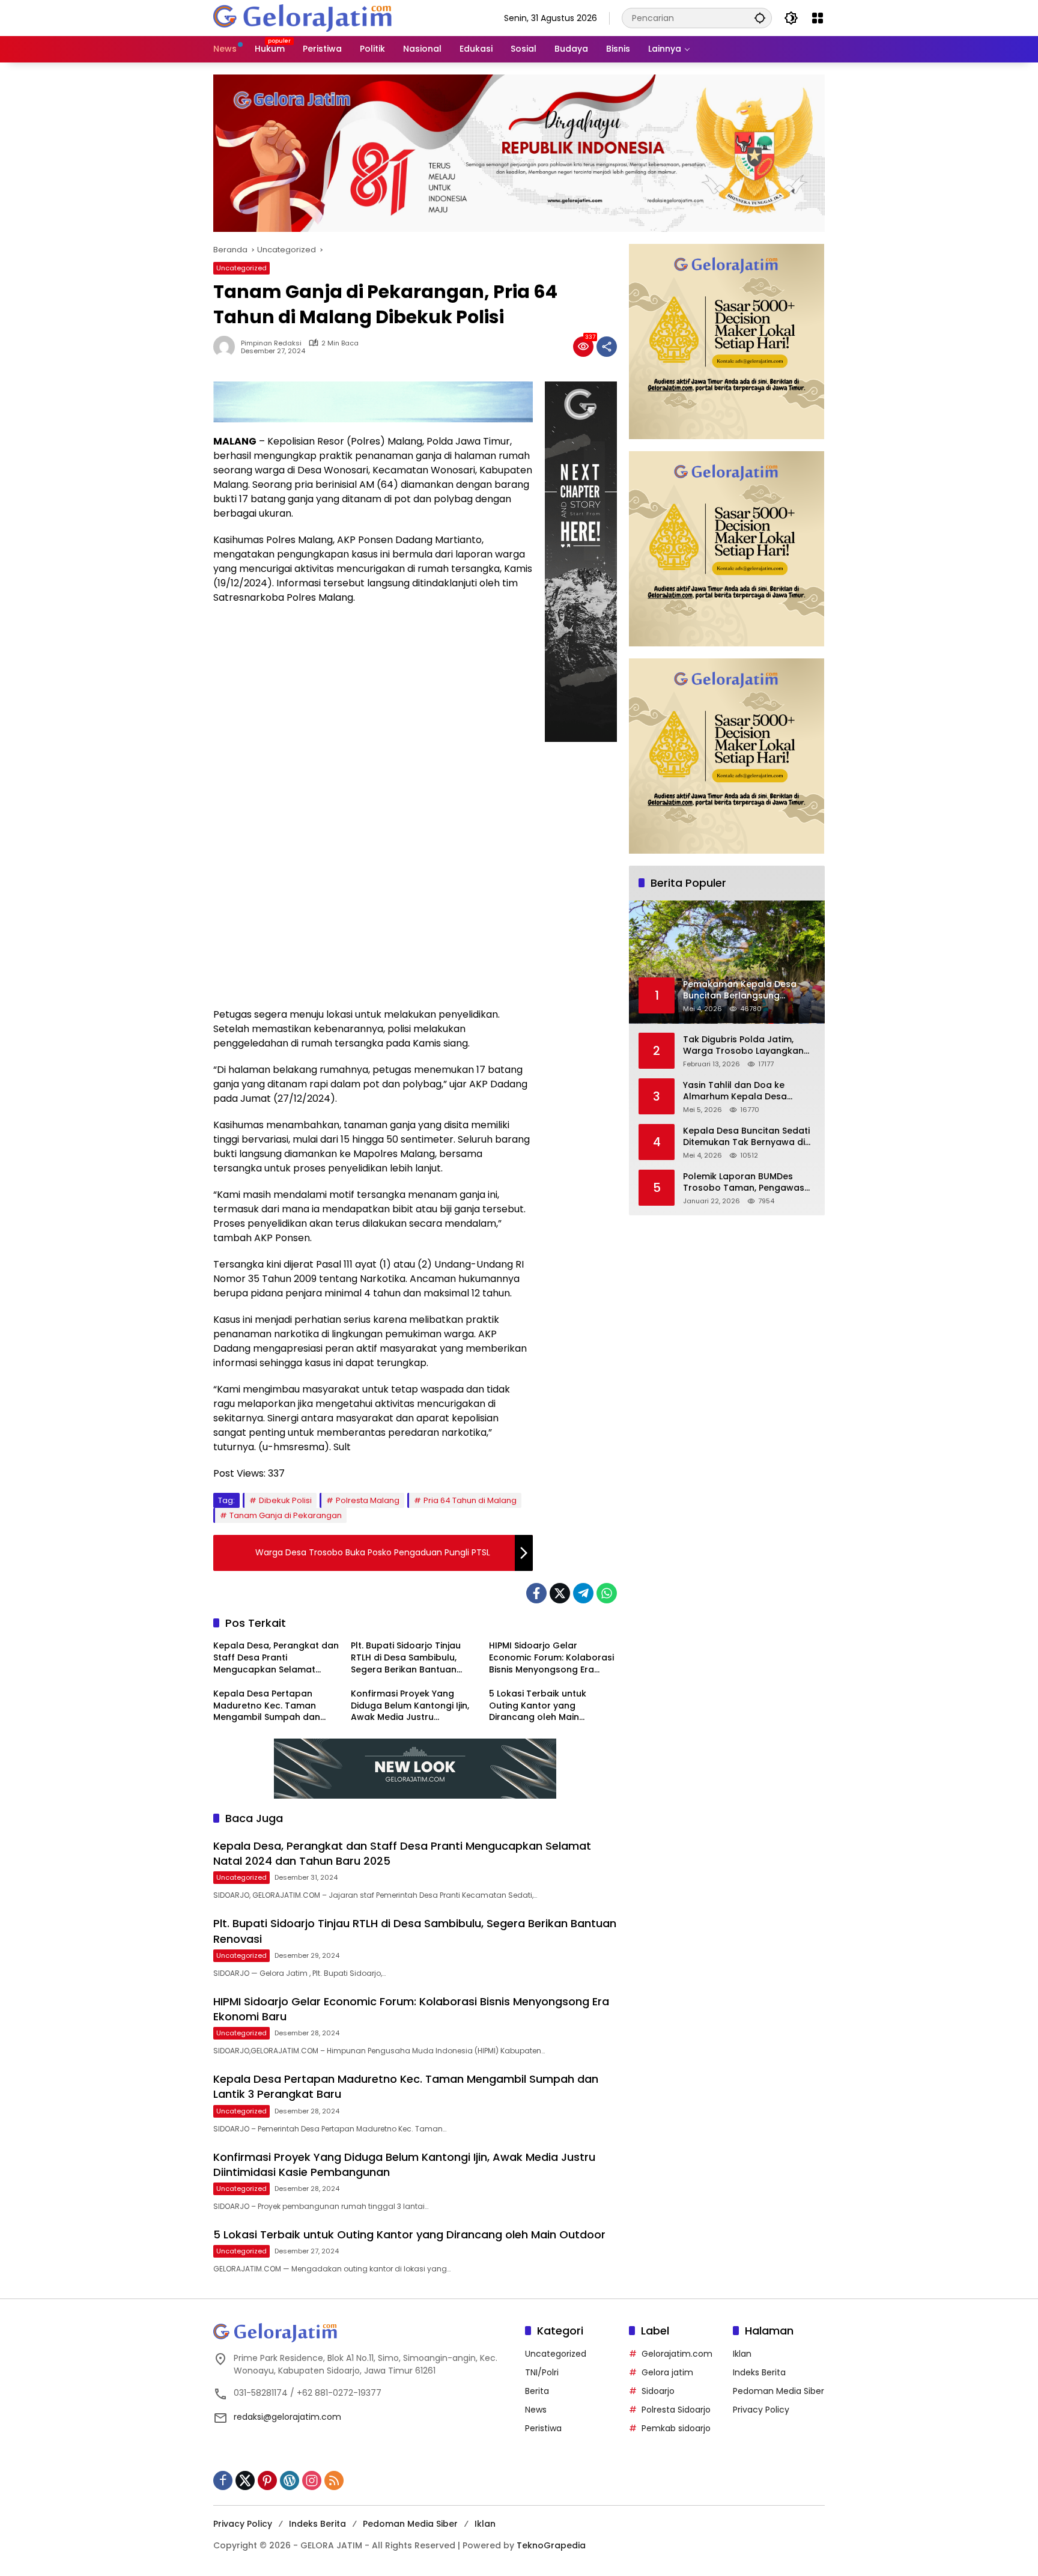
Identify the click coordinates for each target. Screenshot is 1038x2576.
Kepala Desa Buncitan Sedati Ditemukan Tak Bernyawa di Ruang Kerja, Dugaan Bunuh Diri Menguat (746, 1137)
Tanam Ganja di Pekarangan (286, 1515)
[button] (760, 18)
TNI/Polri (542, 2372)
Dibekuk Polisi (285, 1500)
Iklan (742, 2354)
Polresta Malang (368, 1500)
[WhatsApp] (607, 1593)
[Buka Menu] (818, 18)
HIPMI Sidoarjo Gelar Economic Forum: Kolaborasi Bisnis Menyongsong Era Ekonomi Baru (551, 1658)
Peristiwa (543, 2428)
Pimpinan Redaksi (271, 343)
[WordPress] (290, 2480)
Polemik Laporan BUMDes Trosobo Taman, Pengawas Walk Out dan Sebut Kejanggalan (744, 1183)
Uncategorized (241, 268)
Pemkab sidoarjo (676, 2428)
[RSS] (334, 2480)
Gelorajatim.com (677, 2354)
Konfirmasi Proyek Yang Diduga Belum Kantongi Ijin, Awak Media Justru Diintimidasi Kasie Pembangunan (410, 1706)
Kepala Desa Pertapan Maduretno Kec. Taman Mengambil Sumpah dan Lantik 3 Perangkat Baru (267, 1706)
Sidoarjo (658, 2391)
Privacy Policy (761, 2410)
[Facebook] (536, 1593)
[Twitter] (560, 1593)
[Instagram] (312, 2480)
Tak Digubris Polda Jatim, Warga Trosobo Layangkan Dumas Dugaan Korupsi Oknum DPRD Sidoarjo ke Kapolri (743, 1046)
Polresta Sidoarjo (676, 2410)
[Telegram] (583, 1593)
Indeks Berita (759, 2372)
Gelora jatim (667, 2372)
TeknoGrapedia (551, 2545)
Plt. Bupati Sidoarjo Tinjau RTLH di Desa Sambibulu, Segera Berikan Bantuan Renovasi (406, 1658)
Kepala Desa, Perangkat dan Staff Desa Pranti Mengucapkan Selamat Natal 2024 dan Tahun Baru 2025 (276, 1658)
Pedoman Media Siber (778, 2391)
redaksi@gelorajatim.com (287, 2417)
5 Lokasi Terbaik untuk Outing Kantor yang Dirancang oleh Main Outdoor (538, 1706)
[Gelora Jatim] (303, 17)
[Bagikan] (607, 347)
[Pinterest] (267, 2480)
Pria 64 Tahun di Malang (470, 1500)
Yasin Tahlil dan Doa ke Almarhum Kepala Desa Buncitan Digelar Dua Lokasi (744, 1091)
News (536, 2410)
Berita (537, 2391)
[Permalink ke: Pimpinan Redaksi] (227, 347)
